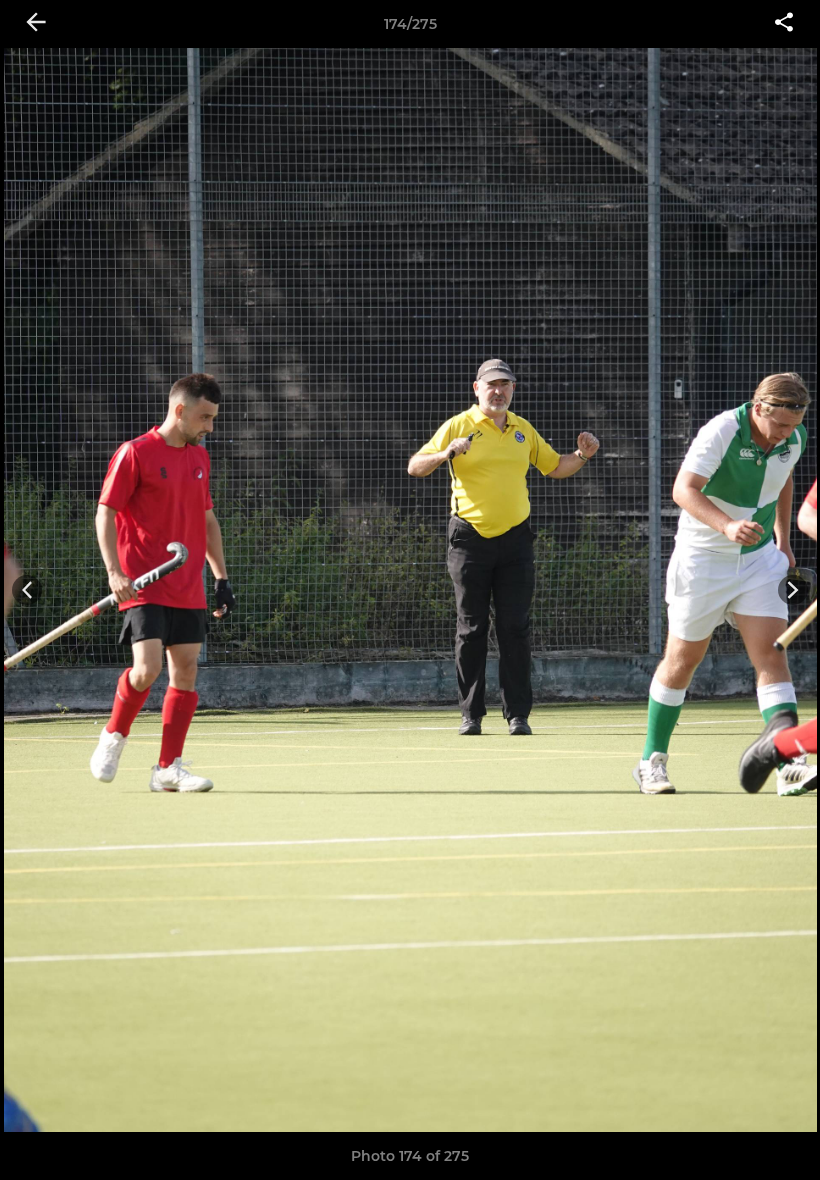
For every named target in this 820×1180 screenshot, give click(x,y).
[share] (784, 24)
